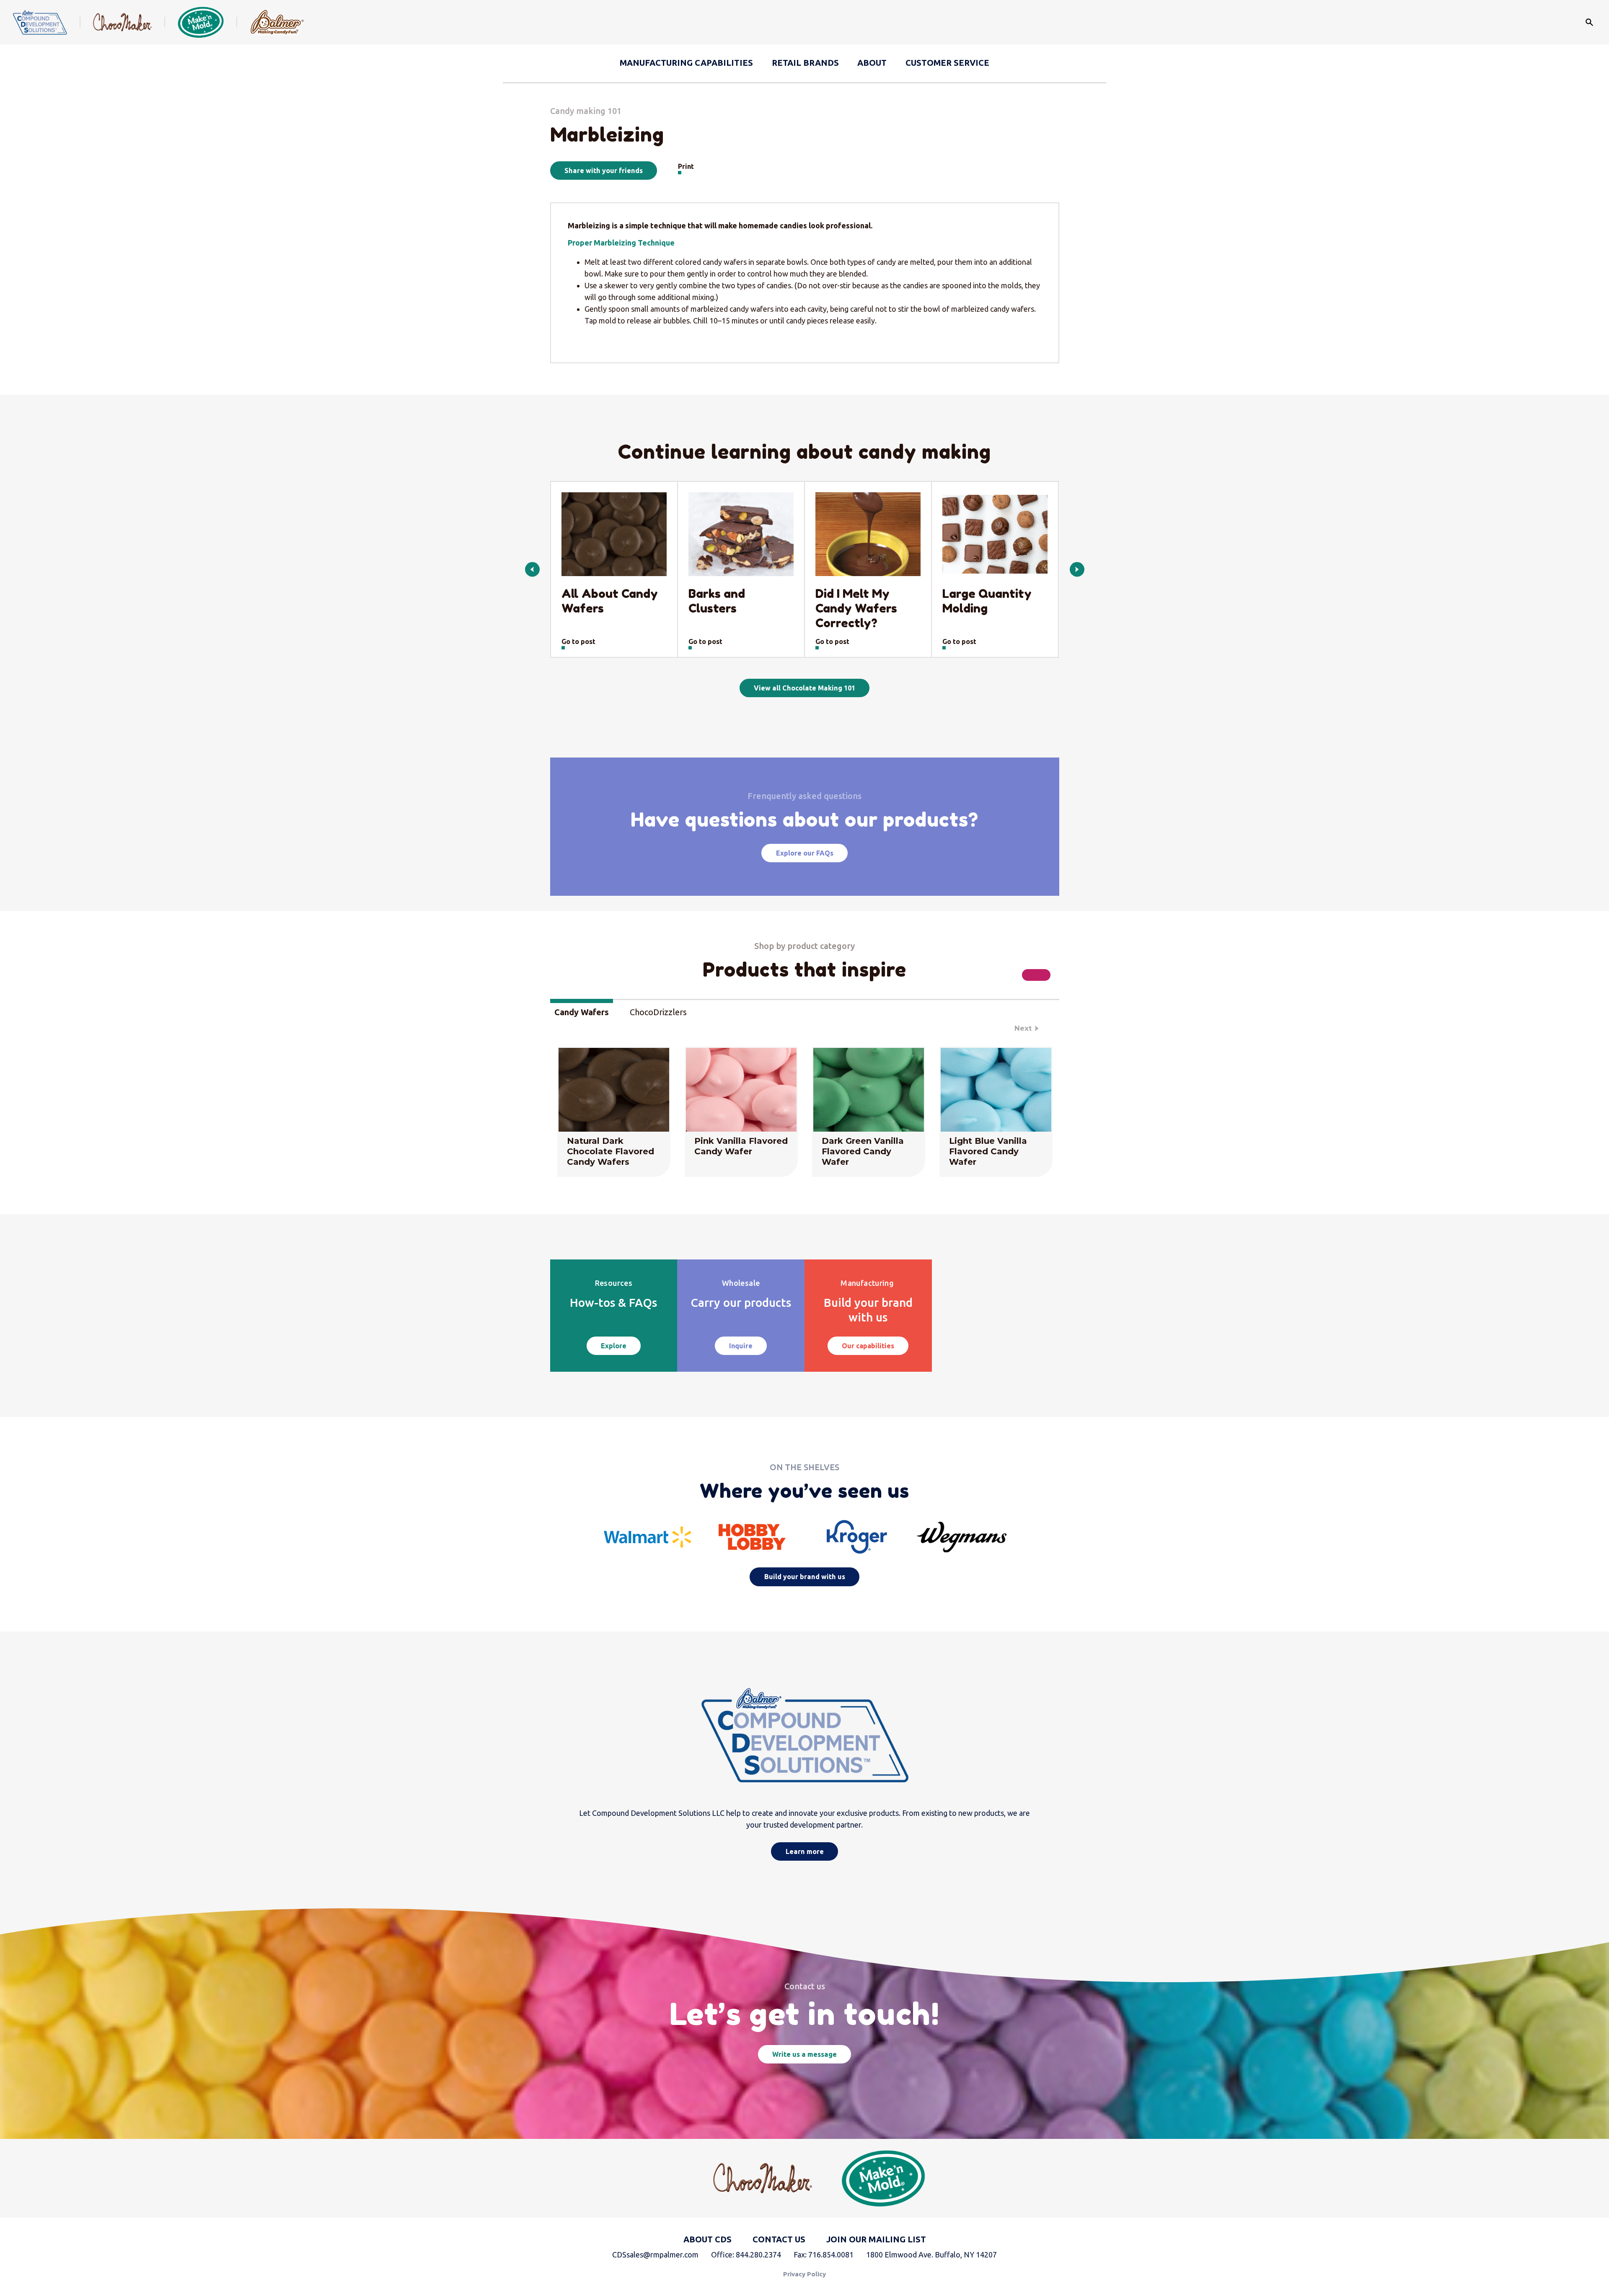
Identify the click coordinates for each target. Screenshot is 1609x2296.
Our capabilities (868, 1346)
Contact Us (779, 2239)
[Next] (1077, 570)
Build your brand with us (805, 1577)
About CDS (707, 2239)
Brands (805, 63)
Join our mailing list (876, 2239)
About (872, 63)
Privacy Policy (804, 2274)
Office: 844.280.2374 (746, 2255)
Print (686, 166)
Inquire (741, 1346)
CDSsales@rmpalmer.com (655, 2255)
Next (1023, 1028)
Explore (614, 1346)
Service (947, 63)
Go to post (578, 641)
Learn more (805, 1851)
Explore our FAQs (805, 853)
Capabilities (686, 63)
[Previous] (532, 570)
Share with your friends (604, 171)
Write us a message (804, 2054)
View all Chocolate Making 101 (804, 688)
